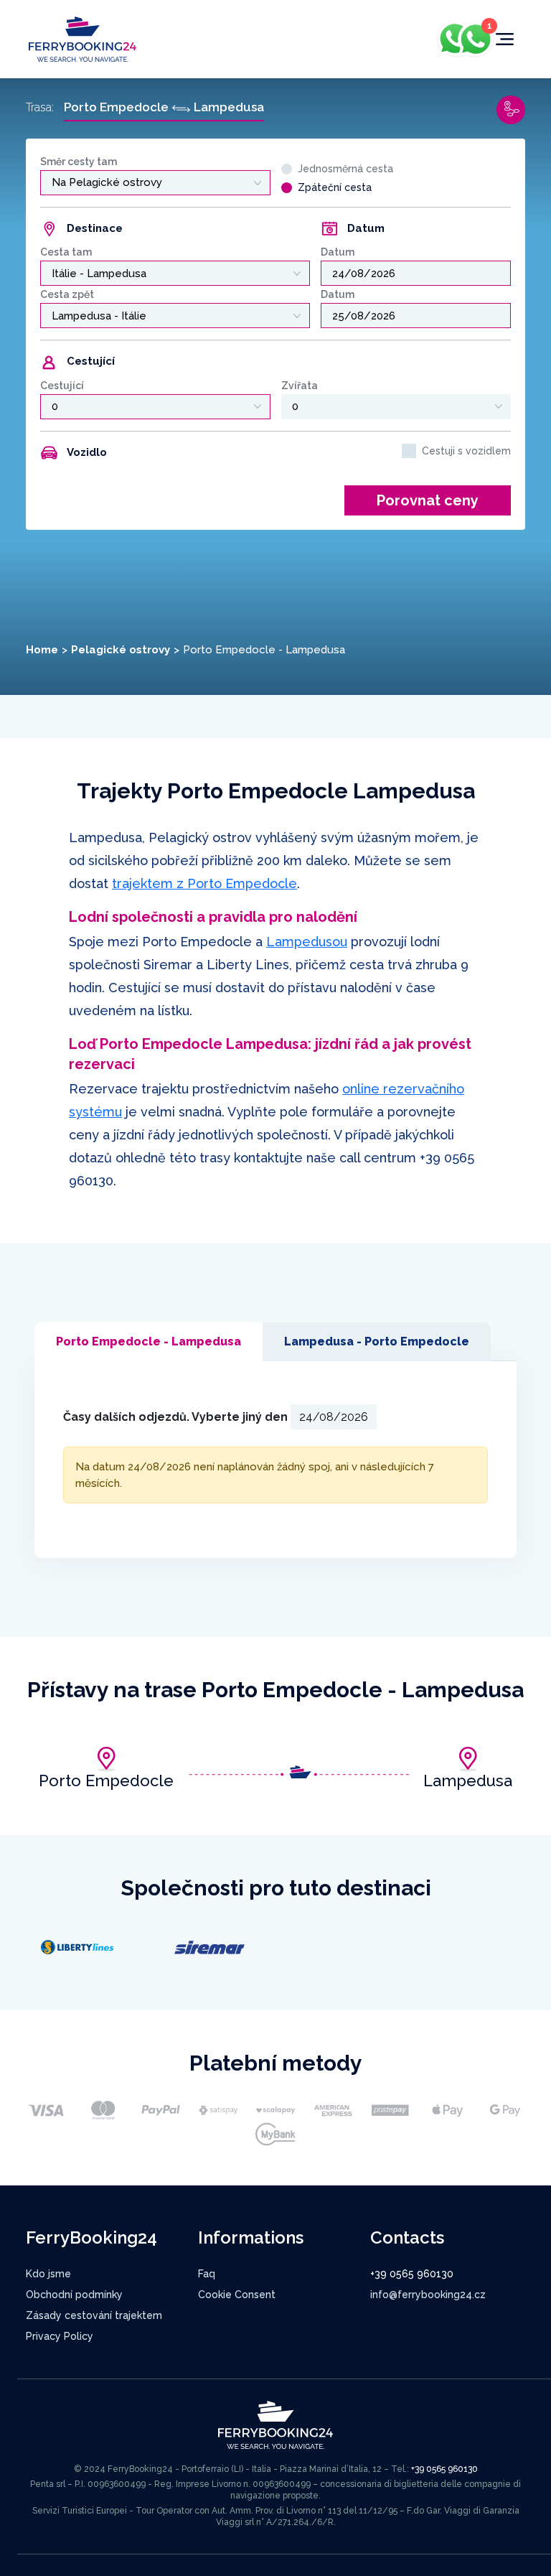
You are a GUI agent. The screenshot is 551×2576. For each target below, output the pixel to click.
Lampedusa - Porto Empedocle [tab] (377, 1341)
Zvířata (300, 386)
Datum (338, 252)
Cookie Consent (237, 2295)
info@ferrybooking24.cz (428, 2295)
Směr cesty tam (79, 162)
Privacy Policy (60, 2336)
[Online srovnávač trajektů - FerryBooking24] (83, 38)
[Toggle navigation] (505, 39)
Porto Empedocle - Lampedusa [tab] (149, 1341)
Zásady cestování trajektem (94, 2315)
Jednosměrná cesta (345, 169)
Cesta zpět (67, 294)
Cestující (62, 386)
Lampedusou (307, 942)
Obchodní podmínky (74, 2295)
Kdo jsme (48, 2274)
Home (42, 650)
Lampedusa (468, 1781)
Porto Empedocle (106, 1781)
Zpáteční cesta (335, 187)
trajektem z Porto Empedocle (204, 883)
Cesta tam (66, 252)
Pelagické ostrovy (121, 650)
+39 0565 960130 (412, 2274)
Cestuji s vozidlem (466, 451)
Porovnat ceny (428, 500)
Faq (207, 2274)
